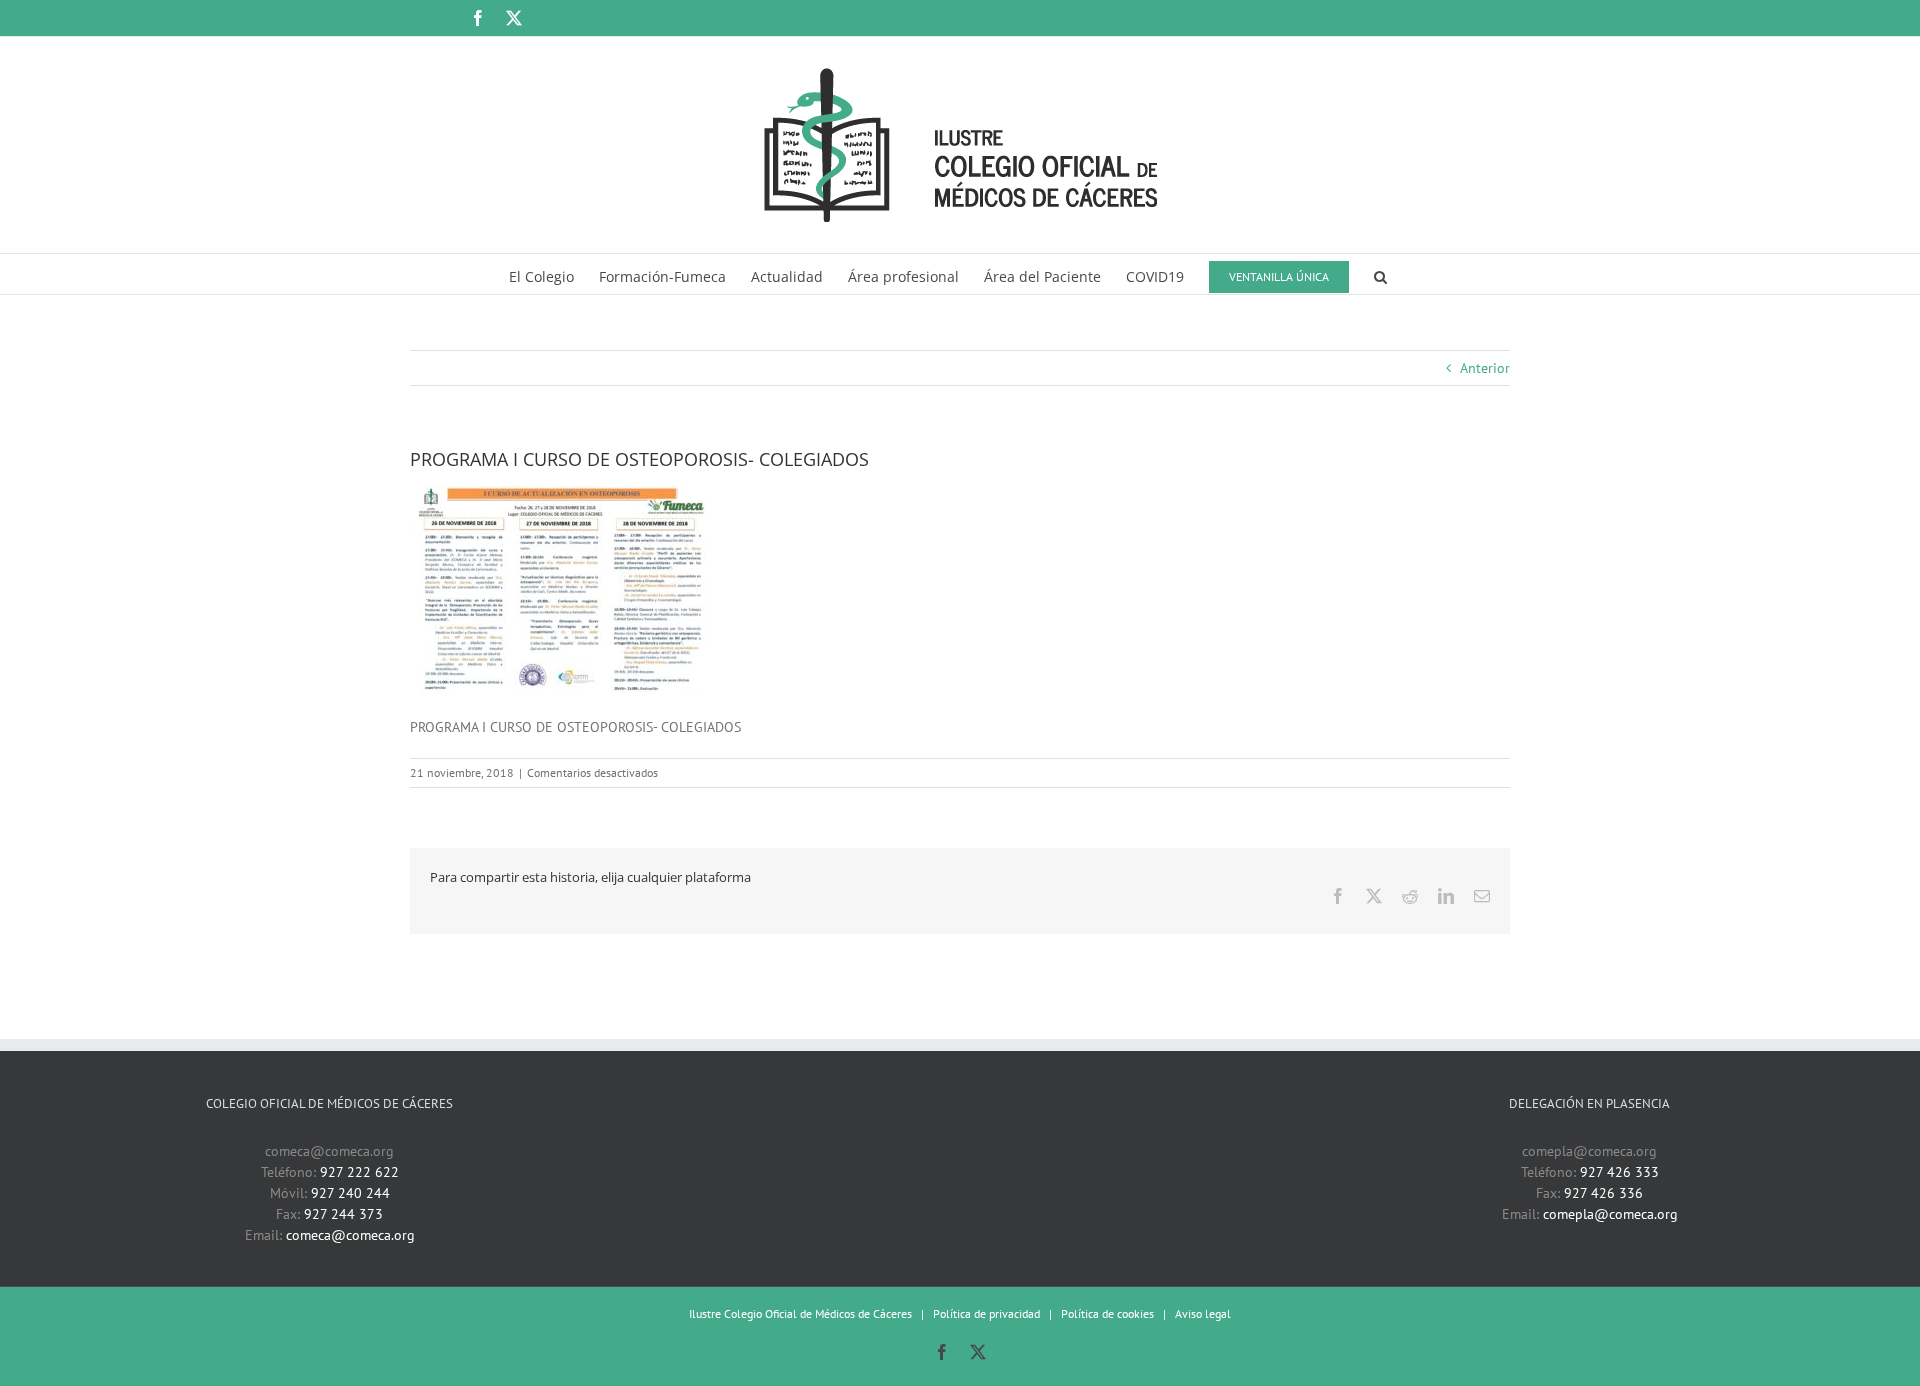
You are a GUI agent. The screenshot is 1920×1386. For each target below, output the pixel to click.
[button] (1380, 274)
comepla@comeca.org (1610, 1214)
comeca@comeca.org (350, 1235)
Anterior (1485, 368)
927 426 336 (1603, 1193)
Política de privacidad (986, 1313)
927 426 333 (1619, 1172)
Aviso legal (1203, 1313)
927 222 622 (359, 1172)
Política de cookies (1107, 1313)
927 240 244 (350, 1193)
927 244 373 (343, 1214)
